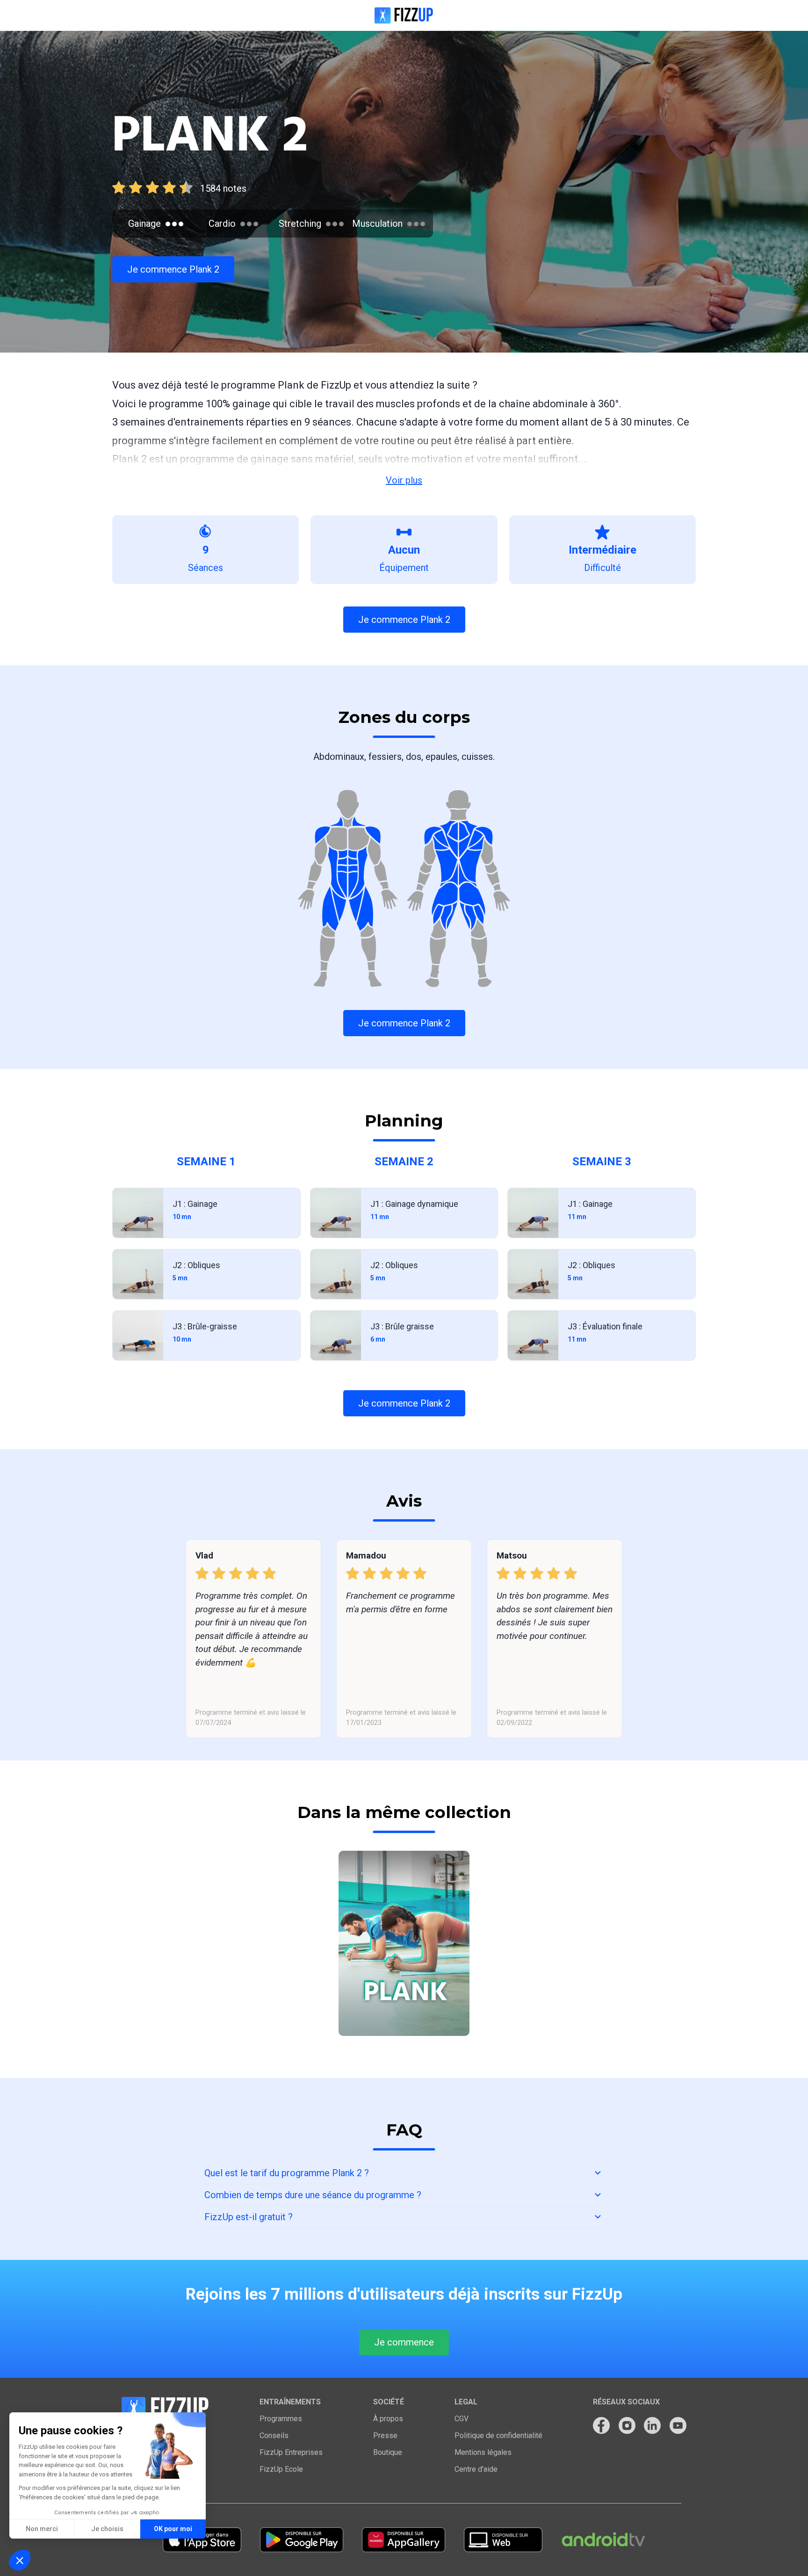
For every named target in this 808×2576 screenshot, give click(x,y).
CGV (462, 2419)
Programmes (281, 2419)
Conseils (274, 2435)
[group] (404, 1943)
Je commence (404, 2342)
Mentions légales (483, 2452)
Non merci (42, 2529)
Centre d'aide (476, 2469)
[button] (20, 2560)
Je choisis (107, 2529)
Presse (385, 2435)
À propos (388, 2419)
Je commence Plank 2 (173, 269)
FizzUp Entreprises (291, 2452)
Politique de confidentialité (498, 2435)
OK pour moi (173, 2529)
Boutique (388, 2452)
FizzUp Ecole (281, 2469)
